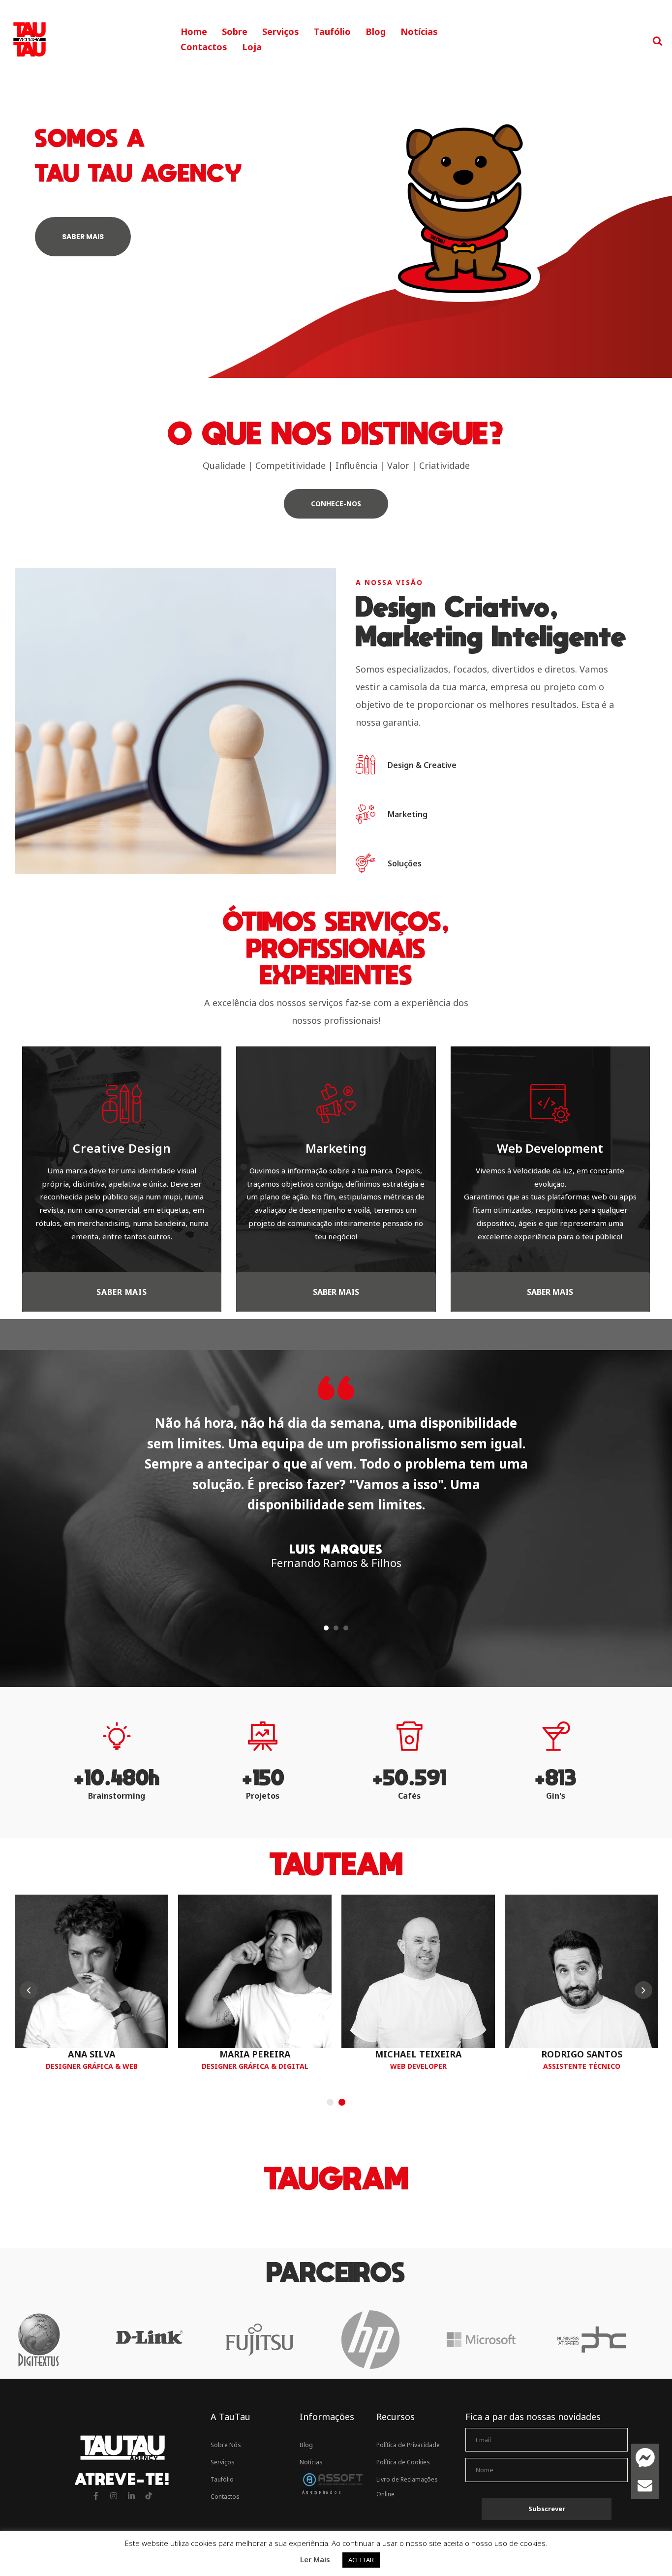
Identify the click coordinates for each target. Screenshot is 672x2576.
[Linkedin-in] (131, 2496)
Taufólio (332, 31)
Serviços (281, 31)
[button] (336, 504)
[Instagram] (114, 2496)
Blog (376, 31)
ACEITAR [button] (361, 2560)
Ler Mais (315, 2559)
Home (194, 31)
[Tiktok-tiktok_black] (149, 2496)
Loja (252, 47)
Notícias (419, 31)
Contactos (204, 47)
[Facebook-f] (96, 2496)
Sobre (235, 31)
